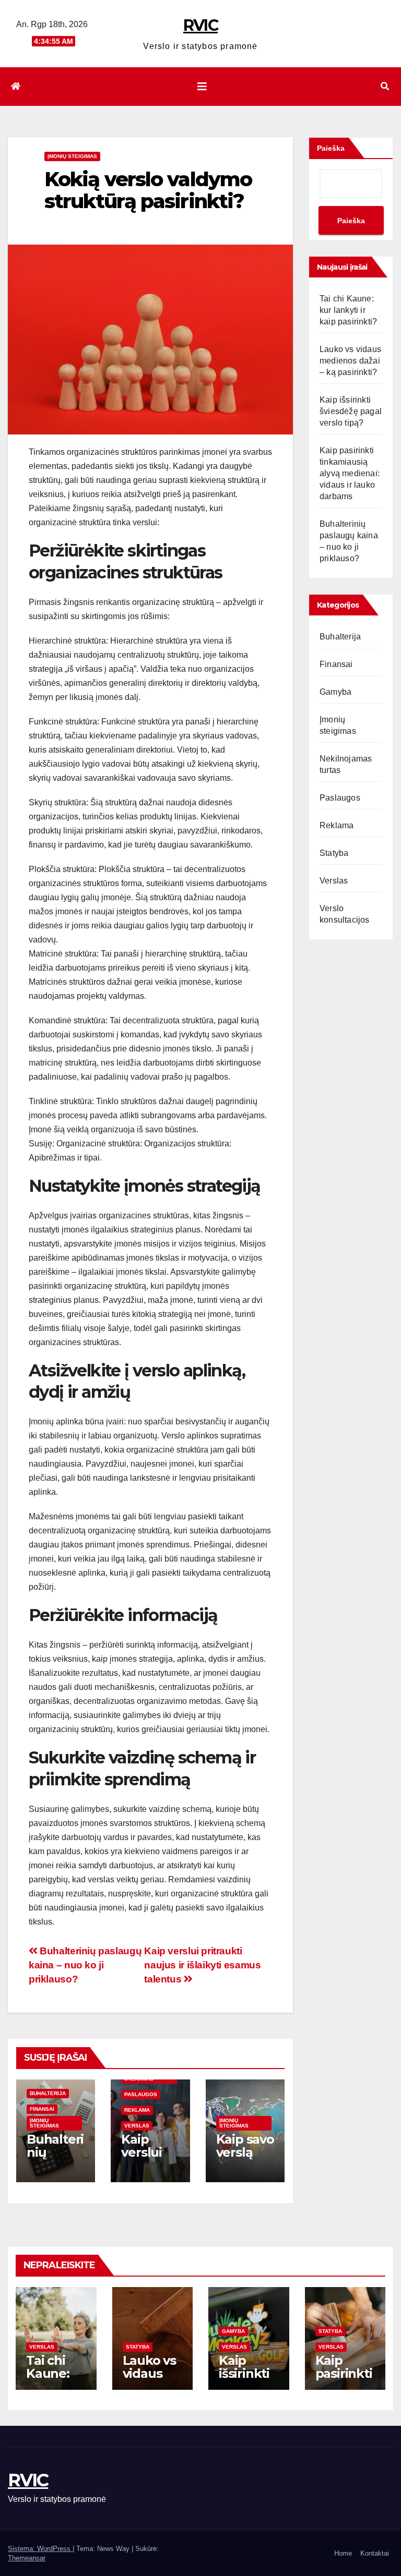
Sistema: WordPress (40, 2549)
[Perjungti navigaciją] (202, 87)
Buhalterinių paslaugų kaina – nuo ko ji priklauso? (85, 1965)
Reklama (137, 2110)
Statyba (334, 853)
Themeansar (27, 2558)
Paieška (331, 148)
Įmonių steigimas (72, 156)
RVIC (200, 25)
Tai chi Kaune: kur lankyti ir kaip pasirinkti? (348, 310)
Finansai (42, 2109)
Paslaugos (141, 2094)
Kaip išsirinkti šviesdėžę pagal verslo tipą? (351, 411)
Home (343, 2553)
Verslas (137, 2126)
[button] (385, 86)
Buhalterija (48, 2093)
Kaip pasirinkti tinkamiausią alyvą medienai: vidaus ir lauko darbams (350, 473)
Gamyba (335, 692)
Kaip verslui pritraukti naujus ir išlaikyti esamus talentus (202, 1965)
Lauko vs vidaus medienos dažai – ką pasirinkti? (350, 361)
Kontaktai (375, 2553)
